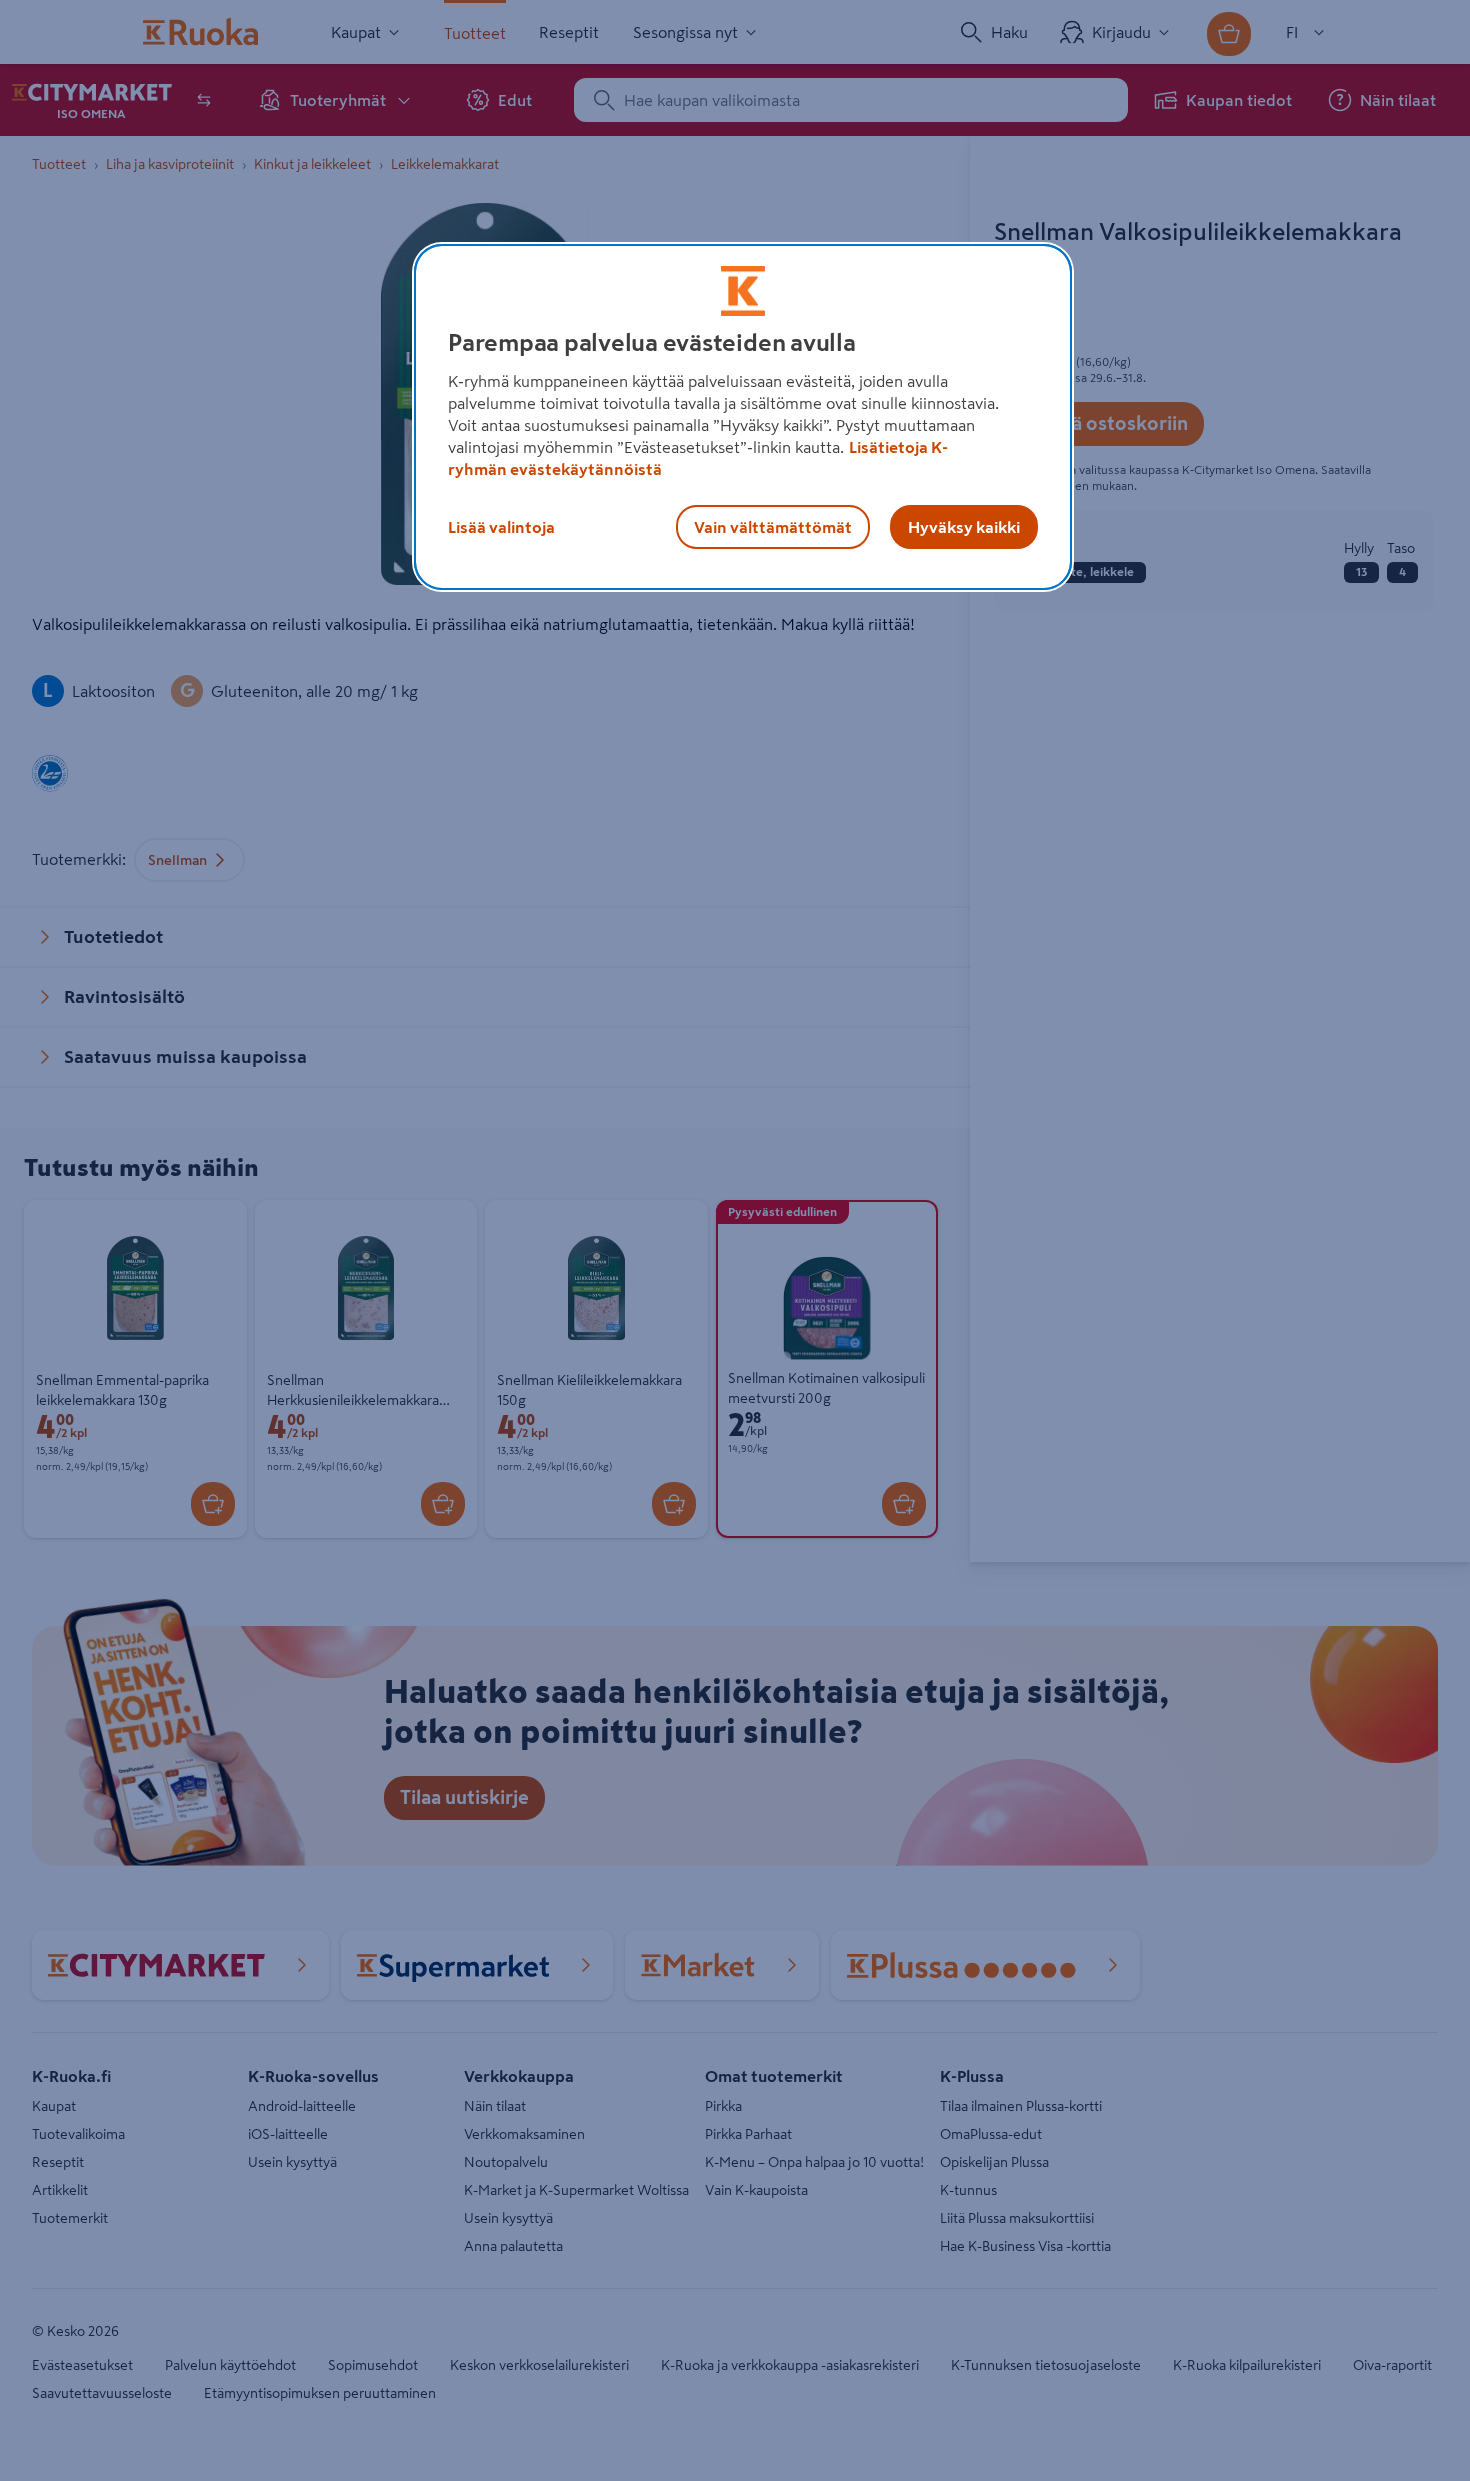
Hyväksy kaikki (964, 527)
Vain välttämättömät (773, 527)
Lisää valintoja (501, 527)
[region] (743, 417)
